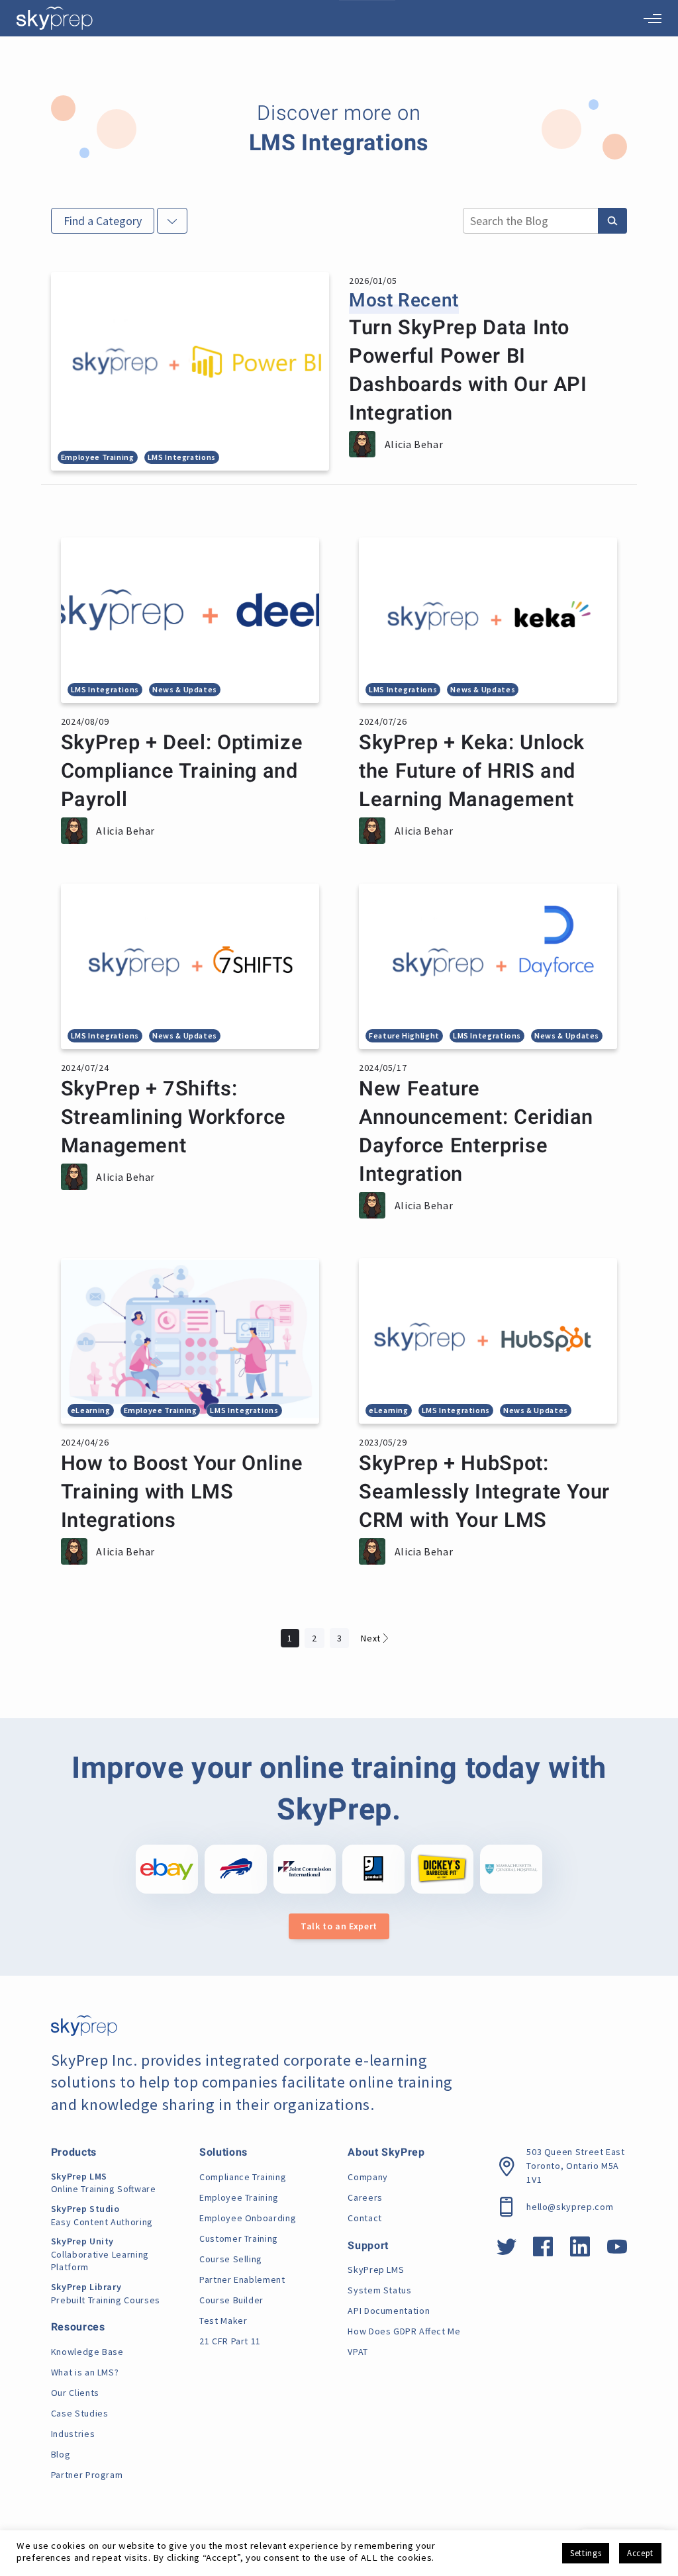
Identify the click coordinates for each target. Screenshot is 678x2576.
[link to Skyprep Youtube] (617, 2251)
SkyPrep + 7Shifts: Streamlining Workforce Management (173, 1118)
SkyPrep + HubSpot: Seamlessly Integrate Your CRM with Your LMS (484, 1492)
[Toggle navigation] (653, 19)
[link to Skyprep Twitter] (507, 2251)
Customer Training (239, 2238)
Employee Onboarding (248, 2218)
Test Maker (223, 2321)
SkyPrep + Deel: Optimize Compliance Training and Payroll (182, 771)
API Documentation (389, 2311)
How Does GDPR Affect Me (404, 2331)
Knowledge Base (87, 2352)
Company (367, 2177)
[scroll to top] (647, 2507)
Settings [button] (586, 2553)
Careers (365, 2197)
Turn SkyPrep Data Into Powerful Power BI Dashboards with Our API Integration (468, 371)
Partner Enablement (242, 2279)
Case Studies (80, 2413)
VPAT (358, 2352)
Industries (73, 2434)
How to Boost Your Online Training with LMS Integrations (182, 1492)
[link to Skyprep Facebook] (543, 2251)
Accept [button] (640, 2553)
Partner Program (87, 2475)
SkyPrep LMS (376, 2270)
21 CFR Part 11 (230, 2341)
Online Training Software (104, 2183)
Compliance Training (243, 2177)
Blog (61, 2454)
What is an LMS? (85, 2372)
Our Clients (75, 2393)
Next (371, 1638)
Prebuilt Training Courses (106, 2293)
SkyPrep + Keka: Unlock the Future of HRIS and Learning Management (472, 771)
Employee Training (239, 2197)
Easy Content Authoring (102, 2215)
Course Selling (231, 2259)
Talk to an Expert (339, 1926)
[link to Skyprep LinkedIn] (580, 2251)
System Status (379, 2290)
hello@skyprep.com (570, 2207)
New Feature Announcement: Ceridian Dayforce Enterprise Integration (476, 1132)
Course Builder (231, 2300)
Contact (364, 2218)
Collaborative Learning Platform (100, 2254)
